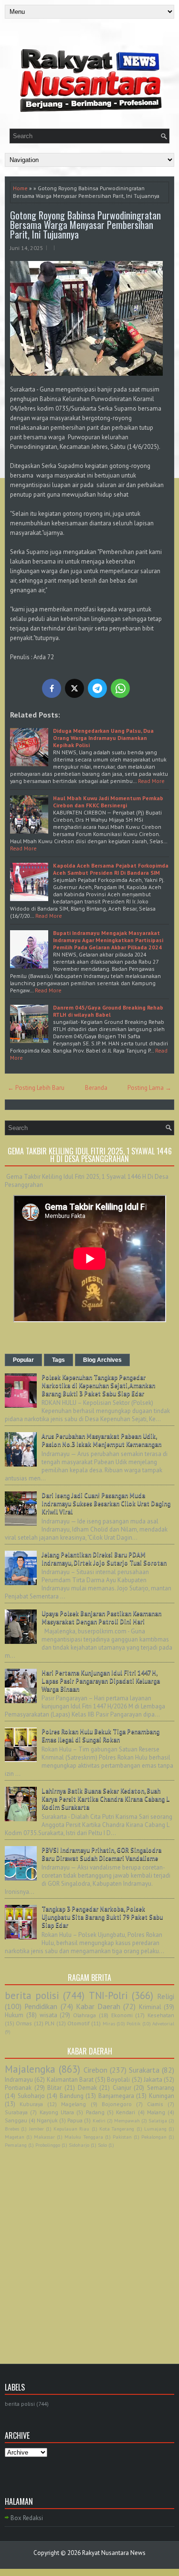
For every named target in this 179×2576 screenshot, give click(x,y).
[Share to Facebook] (52, 688)
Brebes (12, 2129)
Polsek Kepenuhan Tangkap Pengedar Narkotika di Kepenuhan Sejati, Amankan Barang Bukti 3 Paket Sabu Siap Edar (98, 1386)
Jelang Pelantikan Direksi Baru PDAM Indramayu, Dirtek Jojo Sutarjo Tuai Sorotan (104, 1559)
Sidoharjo (79, 2145)
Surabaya (16, 2112)
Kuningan (162, 2096)
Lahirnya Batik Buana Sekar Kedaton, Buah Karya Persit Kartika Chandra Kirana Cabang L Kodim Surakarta (105, 1799)
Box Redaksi (27, 2518)
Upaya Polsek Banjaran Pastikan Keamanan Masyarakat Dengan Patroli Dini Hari (101, 1618)
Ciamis (155, 2104)
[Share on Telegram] (97, 688)
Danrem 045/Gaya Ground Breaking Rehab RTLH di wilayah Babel (108, 1011)
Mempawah (127, 2120)
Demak (87, 2088)
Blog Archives (102, 1360)
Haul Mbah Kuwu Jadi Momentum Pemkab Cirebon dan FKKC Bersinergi (108, 802)
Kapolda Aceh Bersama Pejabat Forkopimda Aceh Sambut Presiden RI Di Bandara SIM (111, 869)
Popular (23, 1360)
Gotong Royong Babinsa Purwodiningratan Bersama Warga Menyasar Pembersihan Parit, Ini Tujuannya (85, 225)
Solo (102, 2145)
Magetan (15, 2137)
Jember (37, 2129)
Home (20, 188)
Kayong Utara (57, 2112)
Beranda (96, 1088)
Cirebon (95, 2070)
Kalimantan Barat (70, 2080)
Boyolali (118, 2080)
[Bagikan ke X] (74, 688)
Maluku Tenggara (84, 2137)
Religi (166, 1996)
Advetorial (163, 2023)
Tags (58, 1360)
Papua (75, 2120)
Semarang (161, 2088)
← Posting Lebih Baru (36, 1088)
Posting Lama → (149, 1088)
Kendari (126, 2112)
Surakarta (144, 2070)
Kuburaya (31, 2104)
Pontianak (18, 2088)
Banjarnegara (116, 2096)
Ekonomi (122, 2015)
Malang (156, 2112)
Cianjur (122, 2088)
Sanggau (16, 2120)
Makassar (44, 2137)
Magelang (74, 2104)
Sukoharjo (31, 2096)
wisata (48, 2015)
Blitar (54, 2088)
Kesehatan (161, 2015)
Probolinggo (48, 2145)
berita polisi (32, 1995)
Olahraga (84, 2015)
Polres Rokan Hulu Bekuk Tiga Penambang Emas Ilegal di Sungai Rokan (100, 1736)
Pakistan (122, 2137)
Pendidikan (41, 2006)
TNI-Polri (108, 1995)
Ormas (24, 2023)
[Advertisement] (89, 2245)
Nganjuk (47, 2120)
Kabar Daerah (98, 2006)
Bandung (72, 2096)
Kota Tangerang (117, 2129)
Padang (95, 2112)
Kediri (99, 2120)
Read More (151, 781)
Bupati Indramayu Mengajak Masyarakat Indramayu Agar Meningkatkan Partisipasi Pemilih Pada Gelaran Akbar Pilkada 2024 (108, 940)
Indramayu (19, 2080)
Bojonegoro (117, 2104)
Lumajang (155, 2129)
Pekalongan (154, 2137)
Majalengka (30, 2069)
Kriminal (150, 2007)
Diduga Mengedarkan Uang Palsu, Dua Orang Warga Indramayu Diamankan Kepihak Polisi (103, 738)
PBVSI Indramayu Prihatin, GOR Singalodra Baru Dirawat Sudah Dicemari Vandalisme (101, 1854)
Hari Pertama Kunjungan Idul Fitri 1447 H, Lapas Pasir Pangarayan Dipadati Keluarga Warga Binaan (101, 1681)
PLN (50, 2023)
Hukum (14, 2015)
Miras (109, 2023)
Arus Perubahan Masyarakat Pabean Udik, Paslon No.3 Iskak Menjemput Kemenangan (101, 1440)
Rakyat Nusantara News (114, 2553)
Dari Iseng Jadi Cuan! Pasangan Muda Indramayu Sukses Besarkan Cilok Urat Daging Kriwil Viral (106, 1504)
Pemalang (16, 2145)
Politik (133, 2023)
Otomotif (79, 2023)
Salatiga (158, 2120)
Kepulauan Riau (71, 2129)
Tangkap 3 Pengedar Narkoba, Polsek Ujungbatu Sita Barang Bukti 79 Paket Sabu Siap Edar (102, 1917)
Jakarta (153, 2080)
